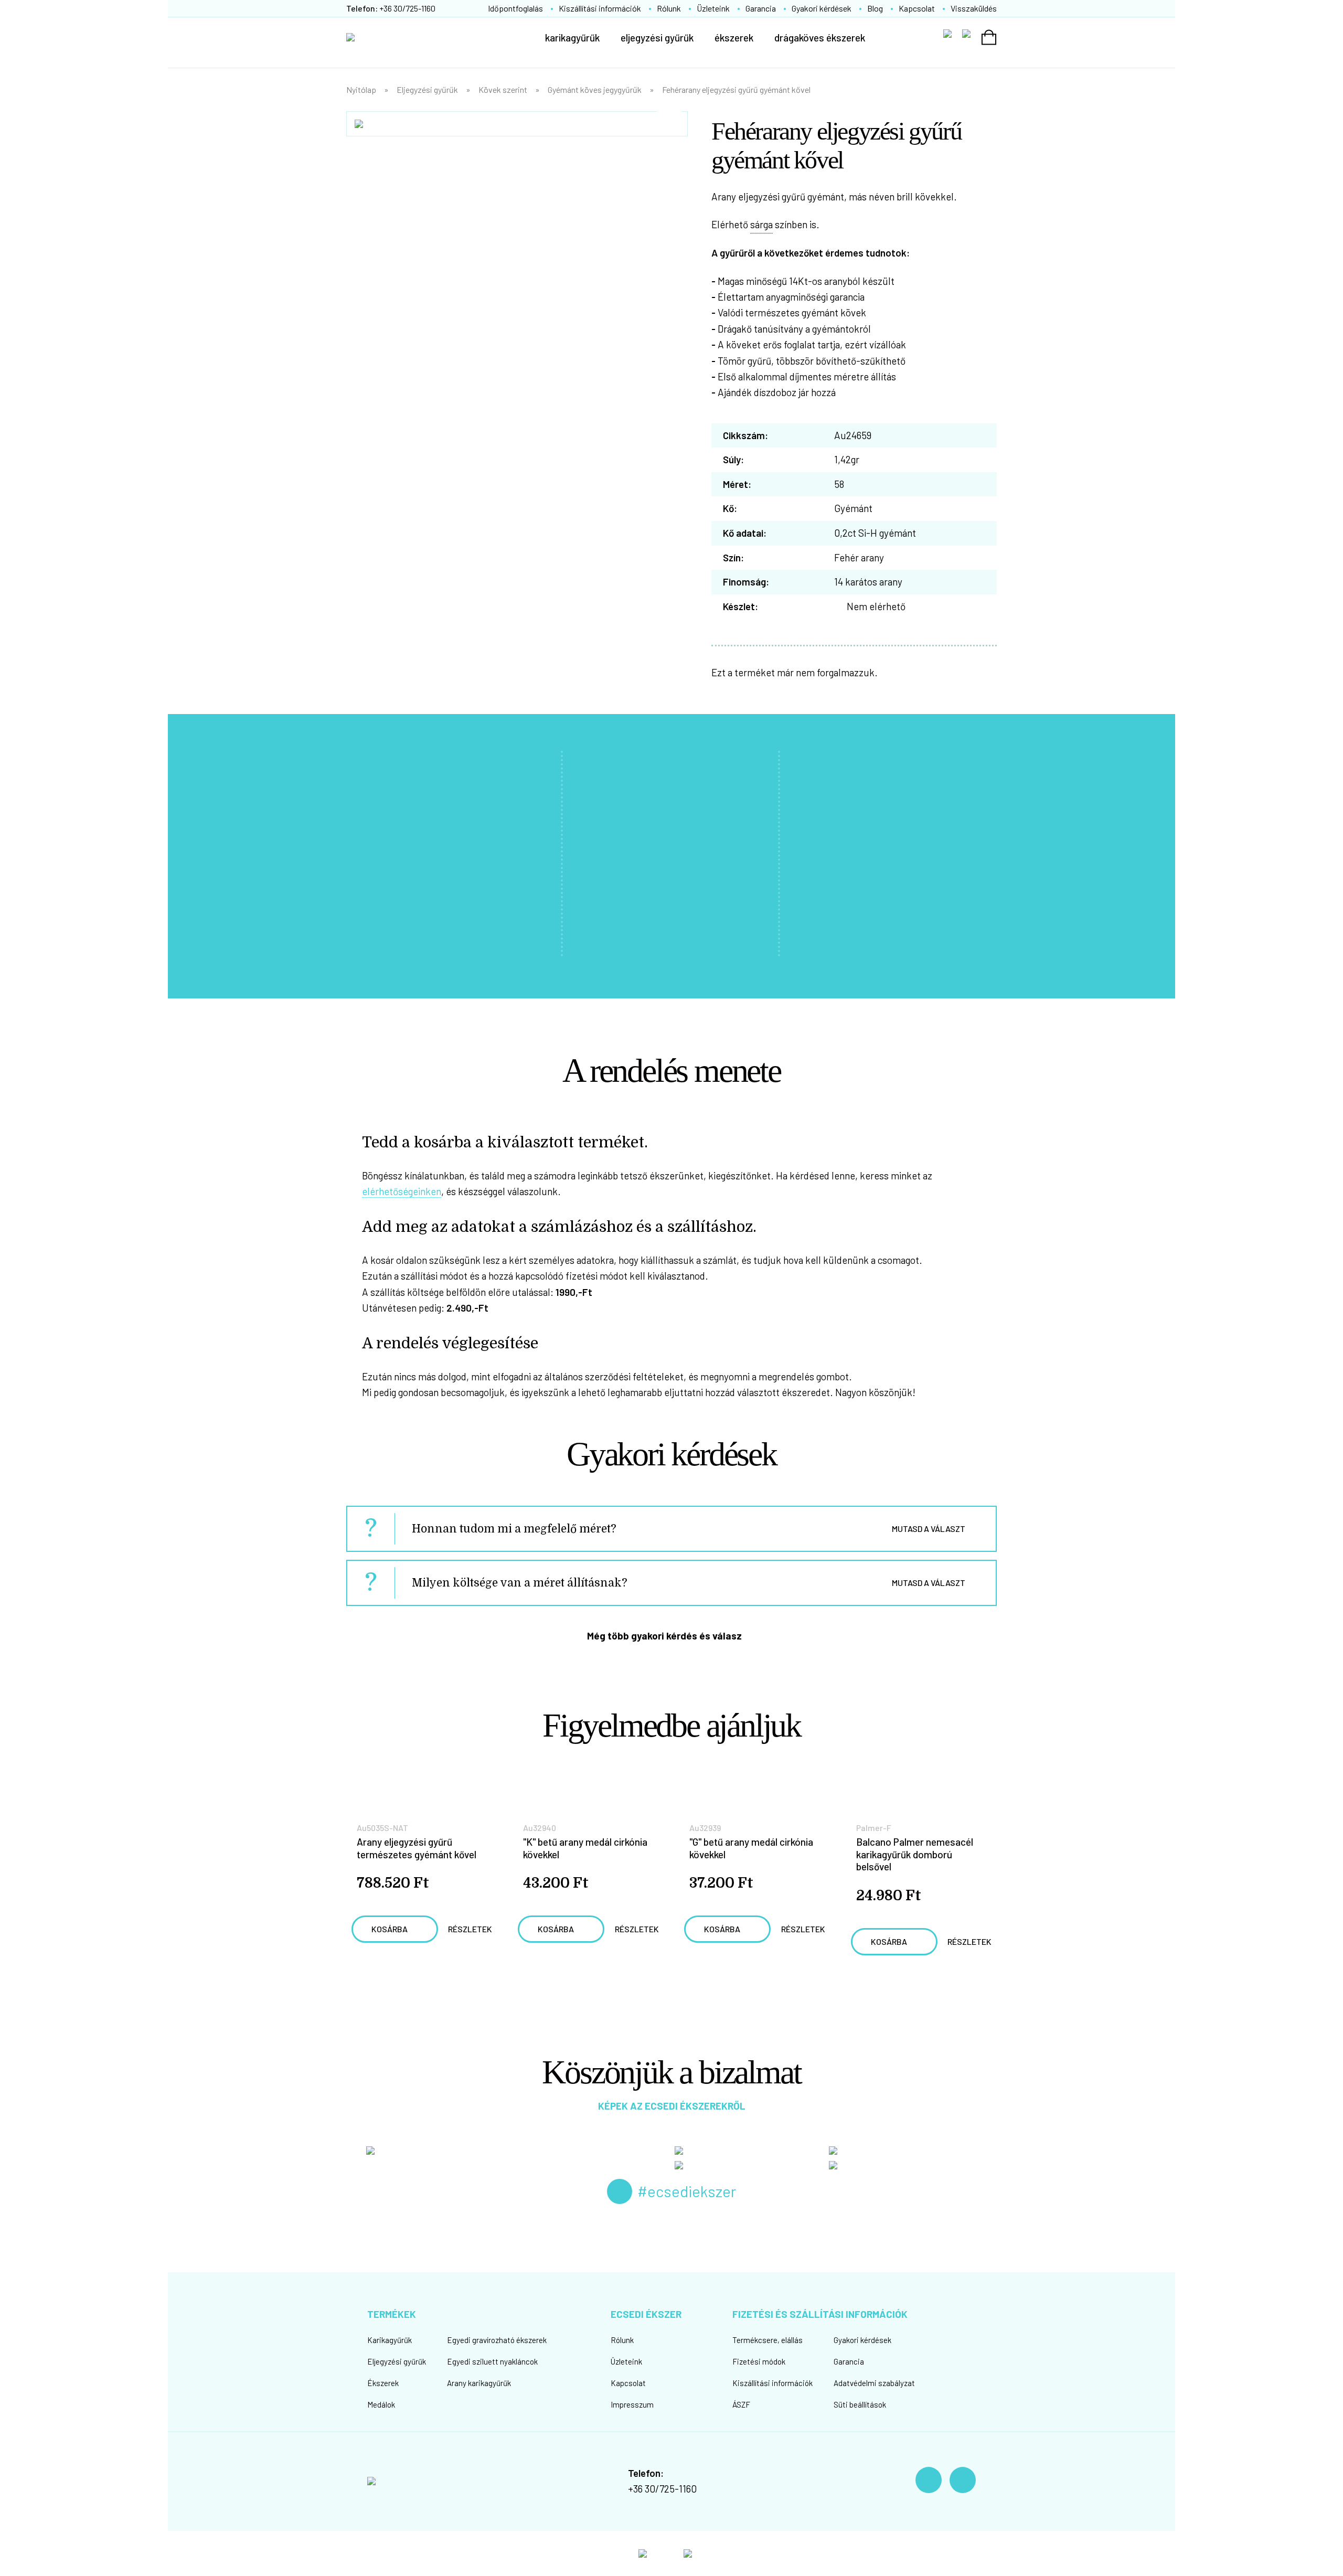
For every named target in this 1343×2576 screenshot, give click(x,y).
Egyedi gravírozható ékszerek (497, 2340)
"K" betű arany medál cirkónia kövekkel (585, 1848)
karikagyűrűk (572, 38)
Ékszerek (383, 2383)
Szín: (733, 557)
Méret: (737, 484)
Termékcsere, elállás (768, 2340)
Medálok (381, 2404)
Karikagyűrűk (390, 2340)
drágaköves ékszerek (820, 38)
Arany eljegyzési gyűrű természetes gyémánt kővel (417, 1848)
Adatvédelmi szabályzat (874, 2383)
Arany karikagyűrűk (479, 2383)
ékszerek (734, 38)
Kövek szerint (503, 89)
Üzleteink (713, 8)
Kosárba (390, 1929)
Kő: (730, 508)
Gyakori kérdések (822, 8)
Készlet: (740, 606)
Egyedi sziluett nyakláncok (492, 2361)
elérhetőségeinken (402, 1191)
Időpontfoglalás (515, 8)
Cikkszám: (745, 435)
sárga (761, 224)
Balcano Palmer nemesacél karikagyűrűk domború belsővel (915, 1854)
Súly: (733, 459)
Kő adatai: (745, 533)
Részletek (470, 1929)
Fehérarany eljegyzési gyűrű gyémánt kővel (736, 89)
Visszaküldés (974, 8)
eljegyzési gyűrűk (657, 38)
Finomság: (746, 582)
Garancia (761, 8)
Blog (875, 8)
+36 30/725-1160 (662, 2489)
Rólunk (669, 8)
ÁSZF (741, 2404)
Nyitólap (361, 89)
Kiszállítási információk (600, 8)
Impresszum (632, 2404)
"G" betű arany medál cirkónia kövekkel (751, 1848)
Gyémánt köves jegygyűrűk (595, 89)
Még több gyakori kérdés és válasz (664, 1636)
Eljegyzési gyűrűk (427, 89)
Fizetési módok (759, 2361)
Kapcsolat (917, 8)
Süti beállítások (860, 2404)
